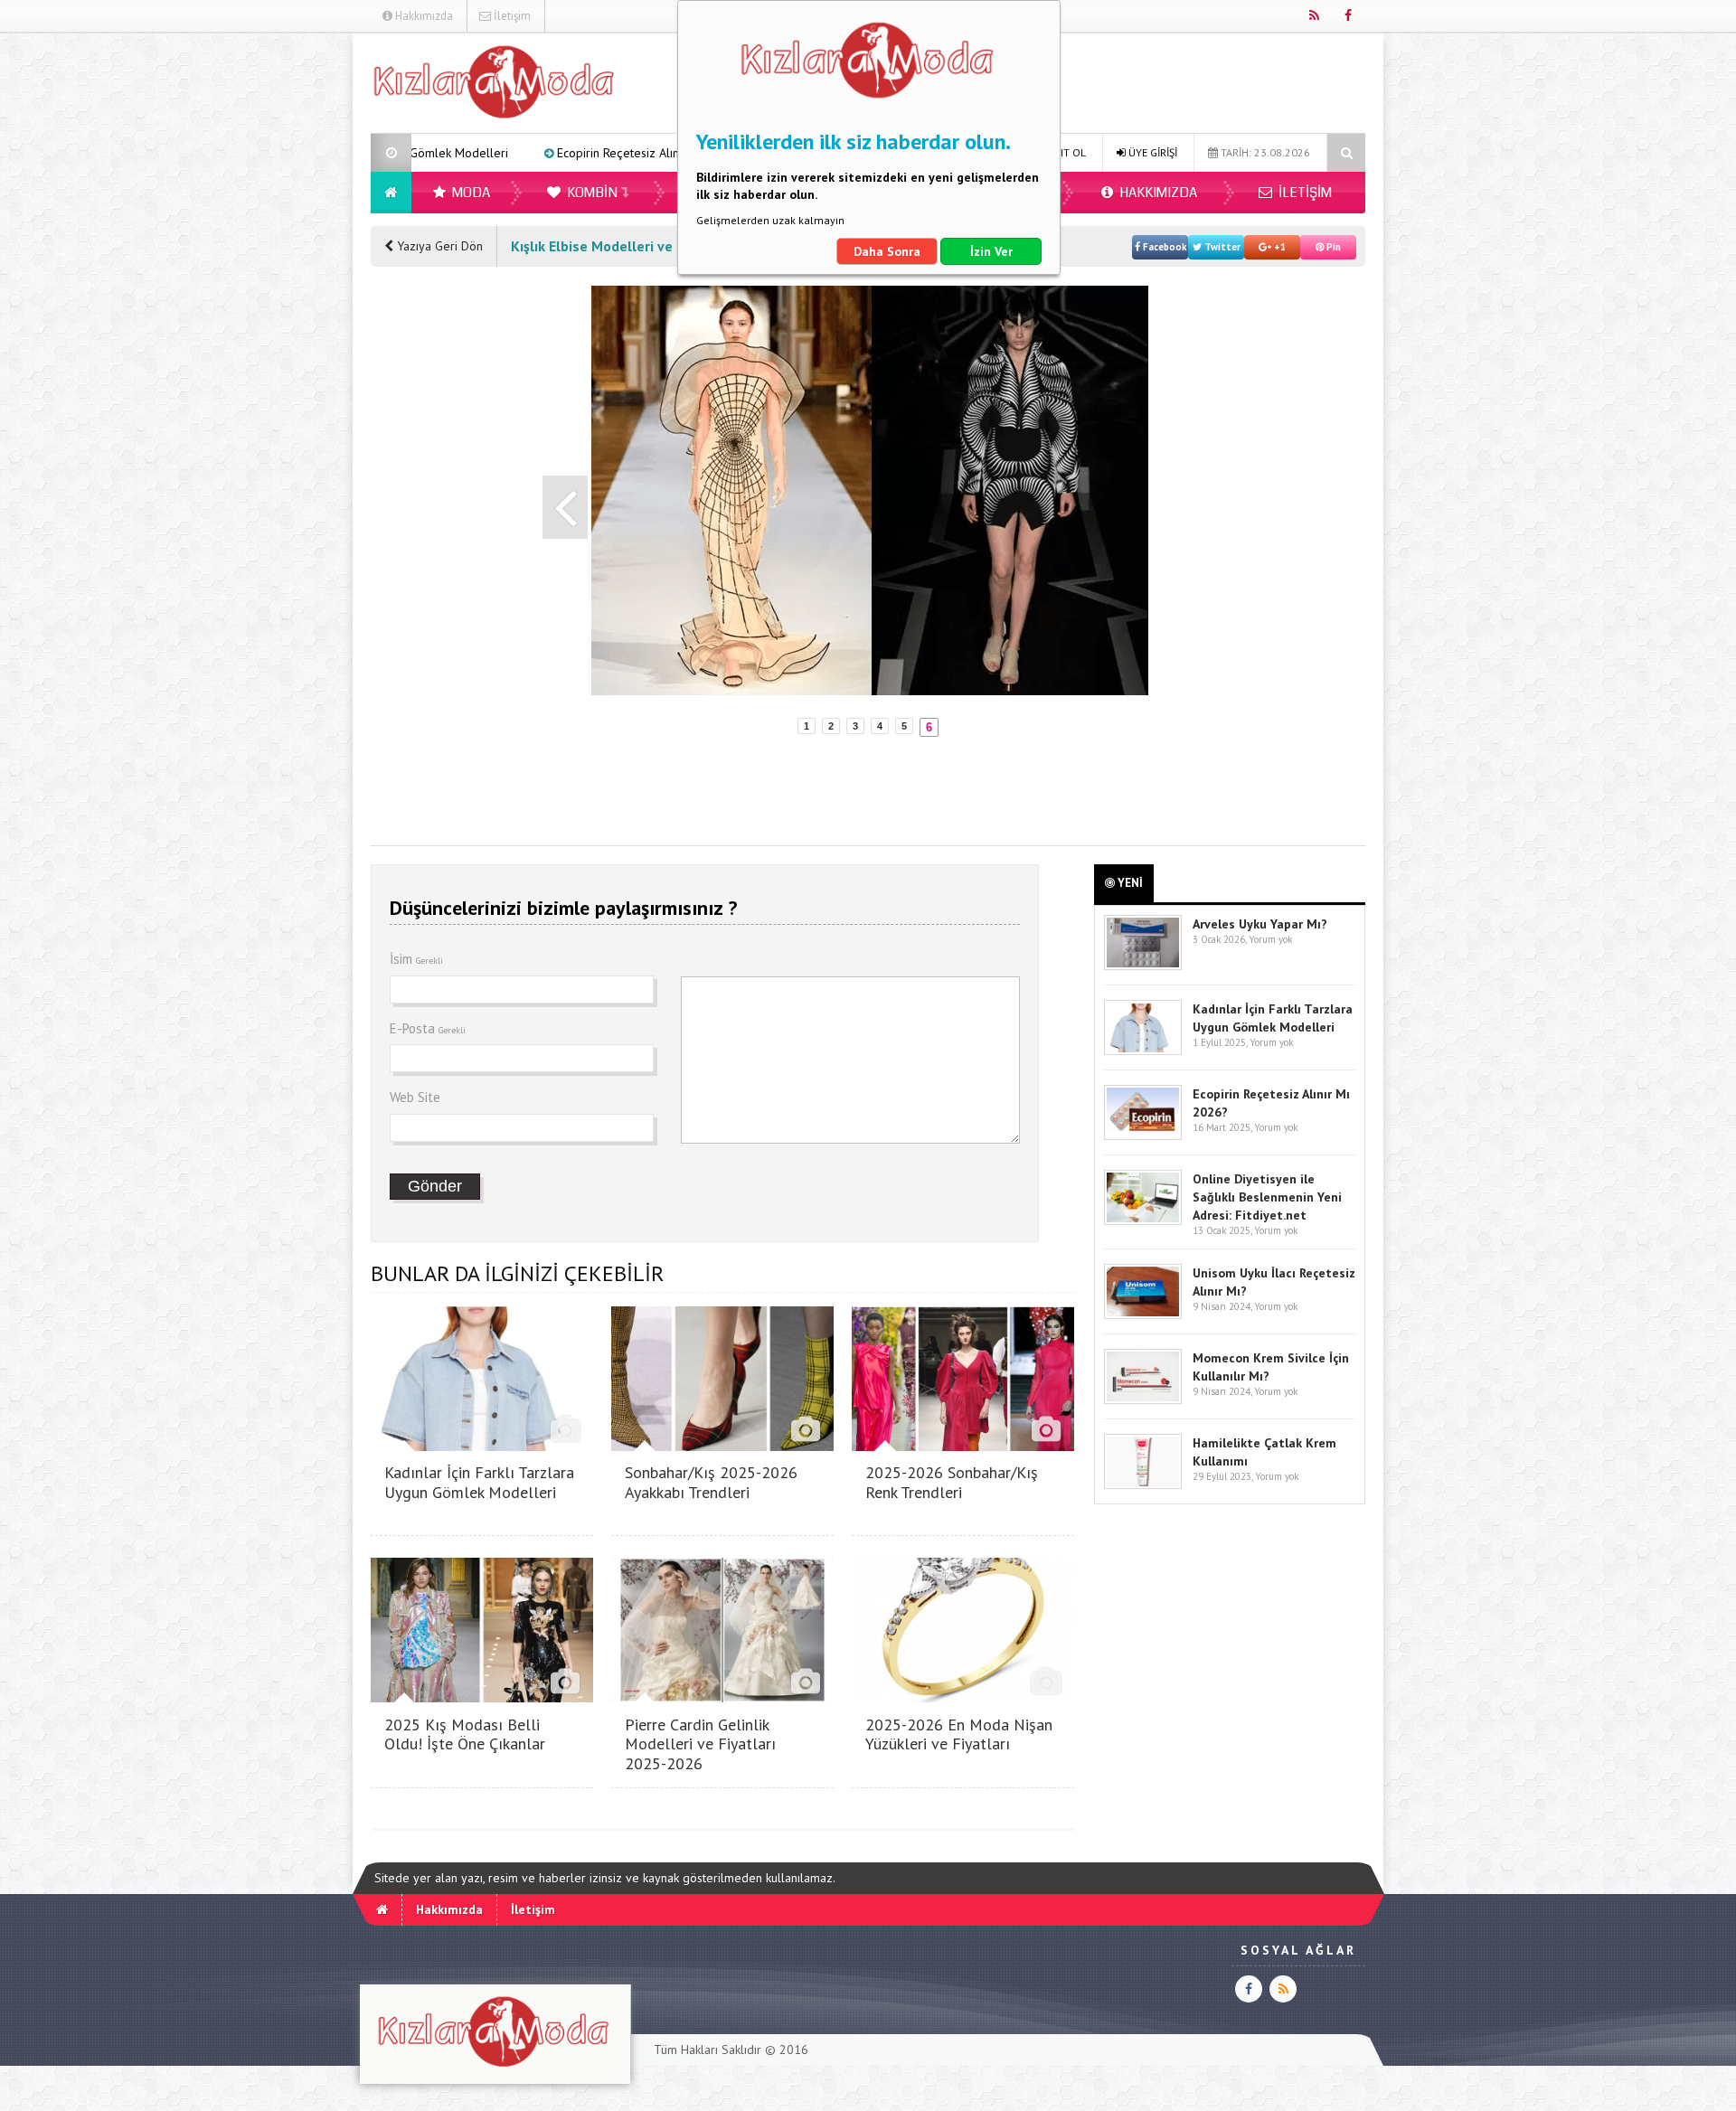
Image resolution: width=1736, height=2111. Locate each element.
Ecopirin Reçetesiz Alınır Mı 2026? (509, 153)
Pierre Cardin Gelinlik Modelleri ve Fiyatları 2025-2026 (700, 1744)
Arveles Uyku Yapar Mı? (1260, 924)
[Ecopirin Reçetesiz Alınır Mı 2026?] (1143, 1136)
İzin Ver (991, 251)
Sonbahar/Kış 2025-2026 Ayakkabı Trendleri (711, 1482)
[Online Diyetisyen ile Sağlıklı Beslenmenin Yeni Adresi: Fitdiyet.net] (1143, 1221)
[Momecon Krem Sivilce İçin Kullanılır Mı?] (1143, 1400)
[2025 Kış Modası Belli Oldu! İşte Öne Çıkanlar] (482, 1697)
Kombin (591, 193)
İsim (416, 959)
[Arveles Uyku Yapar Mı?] (1143, 966)
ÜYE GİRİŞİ (1151, 152)
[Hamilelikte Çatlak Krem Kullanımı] (1143, 1485)
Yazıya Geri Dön (438, 246)
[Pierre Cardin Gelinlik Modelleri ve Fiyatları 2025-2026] (722, 1697)
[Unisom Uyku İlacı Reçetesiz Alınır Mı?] (1143, 1315)
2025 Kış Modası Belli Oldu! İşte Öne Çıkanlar (465, 1734)
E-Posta (428, 1028)
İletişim (511, 16)
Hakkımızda (423, 16)
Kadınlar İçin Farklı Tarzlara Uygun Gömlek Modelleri (479, 1482)
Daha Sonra (887, 251)
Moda (470, 193)
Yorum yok (1270, 939)
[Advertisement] (279, 304)
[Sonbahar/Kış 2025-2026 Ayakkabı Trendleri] (722, 1446)
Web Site (415, 1097)
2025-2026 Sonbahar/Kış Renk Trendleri (952, 1482)
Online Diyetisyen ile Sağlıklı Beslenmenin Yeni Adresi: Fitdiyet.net (1267, 1197)
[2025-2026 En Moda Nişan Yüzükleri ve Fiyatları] (963, 1697)
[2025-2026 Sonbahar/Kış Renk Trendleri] (963, 1446)
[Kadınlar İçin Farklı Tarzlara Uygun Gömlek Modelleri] (482, 1446)
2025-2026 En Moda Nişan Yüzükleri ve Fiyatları (959, 1734)
